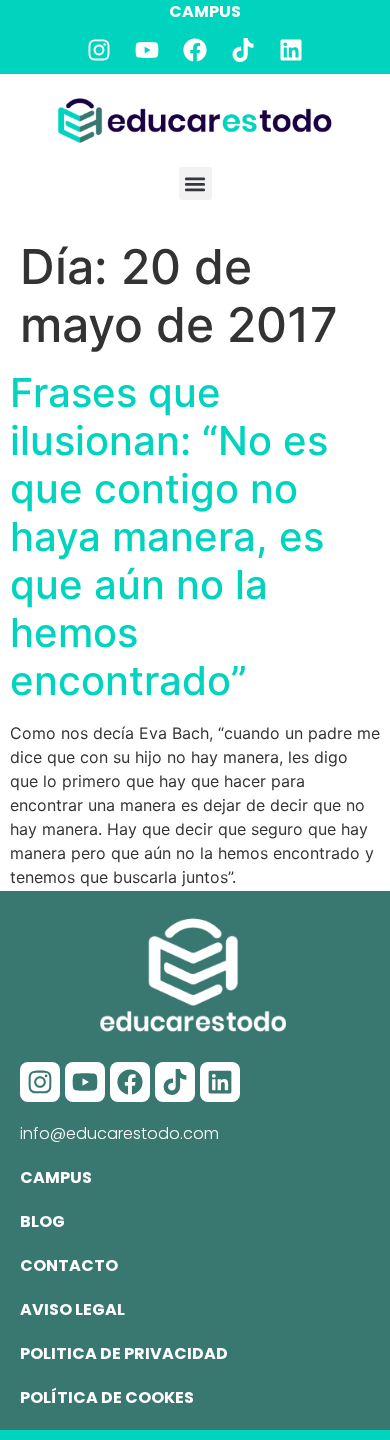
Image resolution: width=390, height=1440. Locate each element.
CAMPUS (205, 11)
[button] (195, 183)
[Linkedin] (291, 50)
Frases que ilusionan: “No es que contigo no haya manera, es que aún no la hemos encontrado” (169, 536)
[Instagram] (99, 50)
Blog (42, 1221)
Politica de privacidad (124, 1353)
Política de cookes (107, 1397)
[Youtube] (147, 50)
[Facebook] (195, 50)
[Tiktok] (243, 50)
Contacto (69, 1265)
